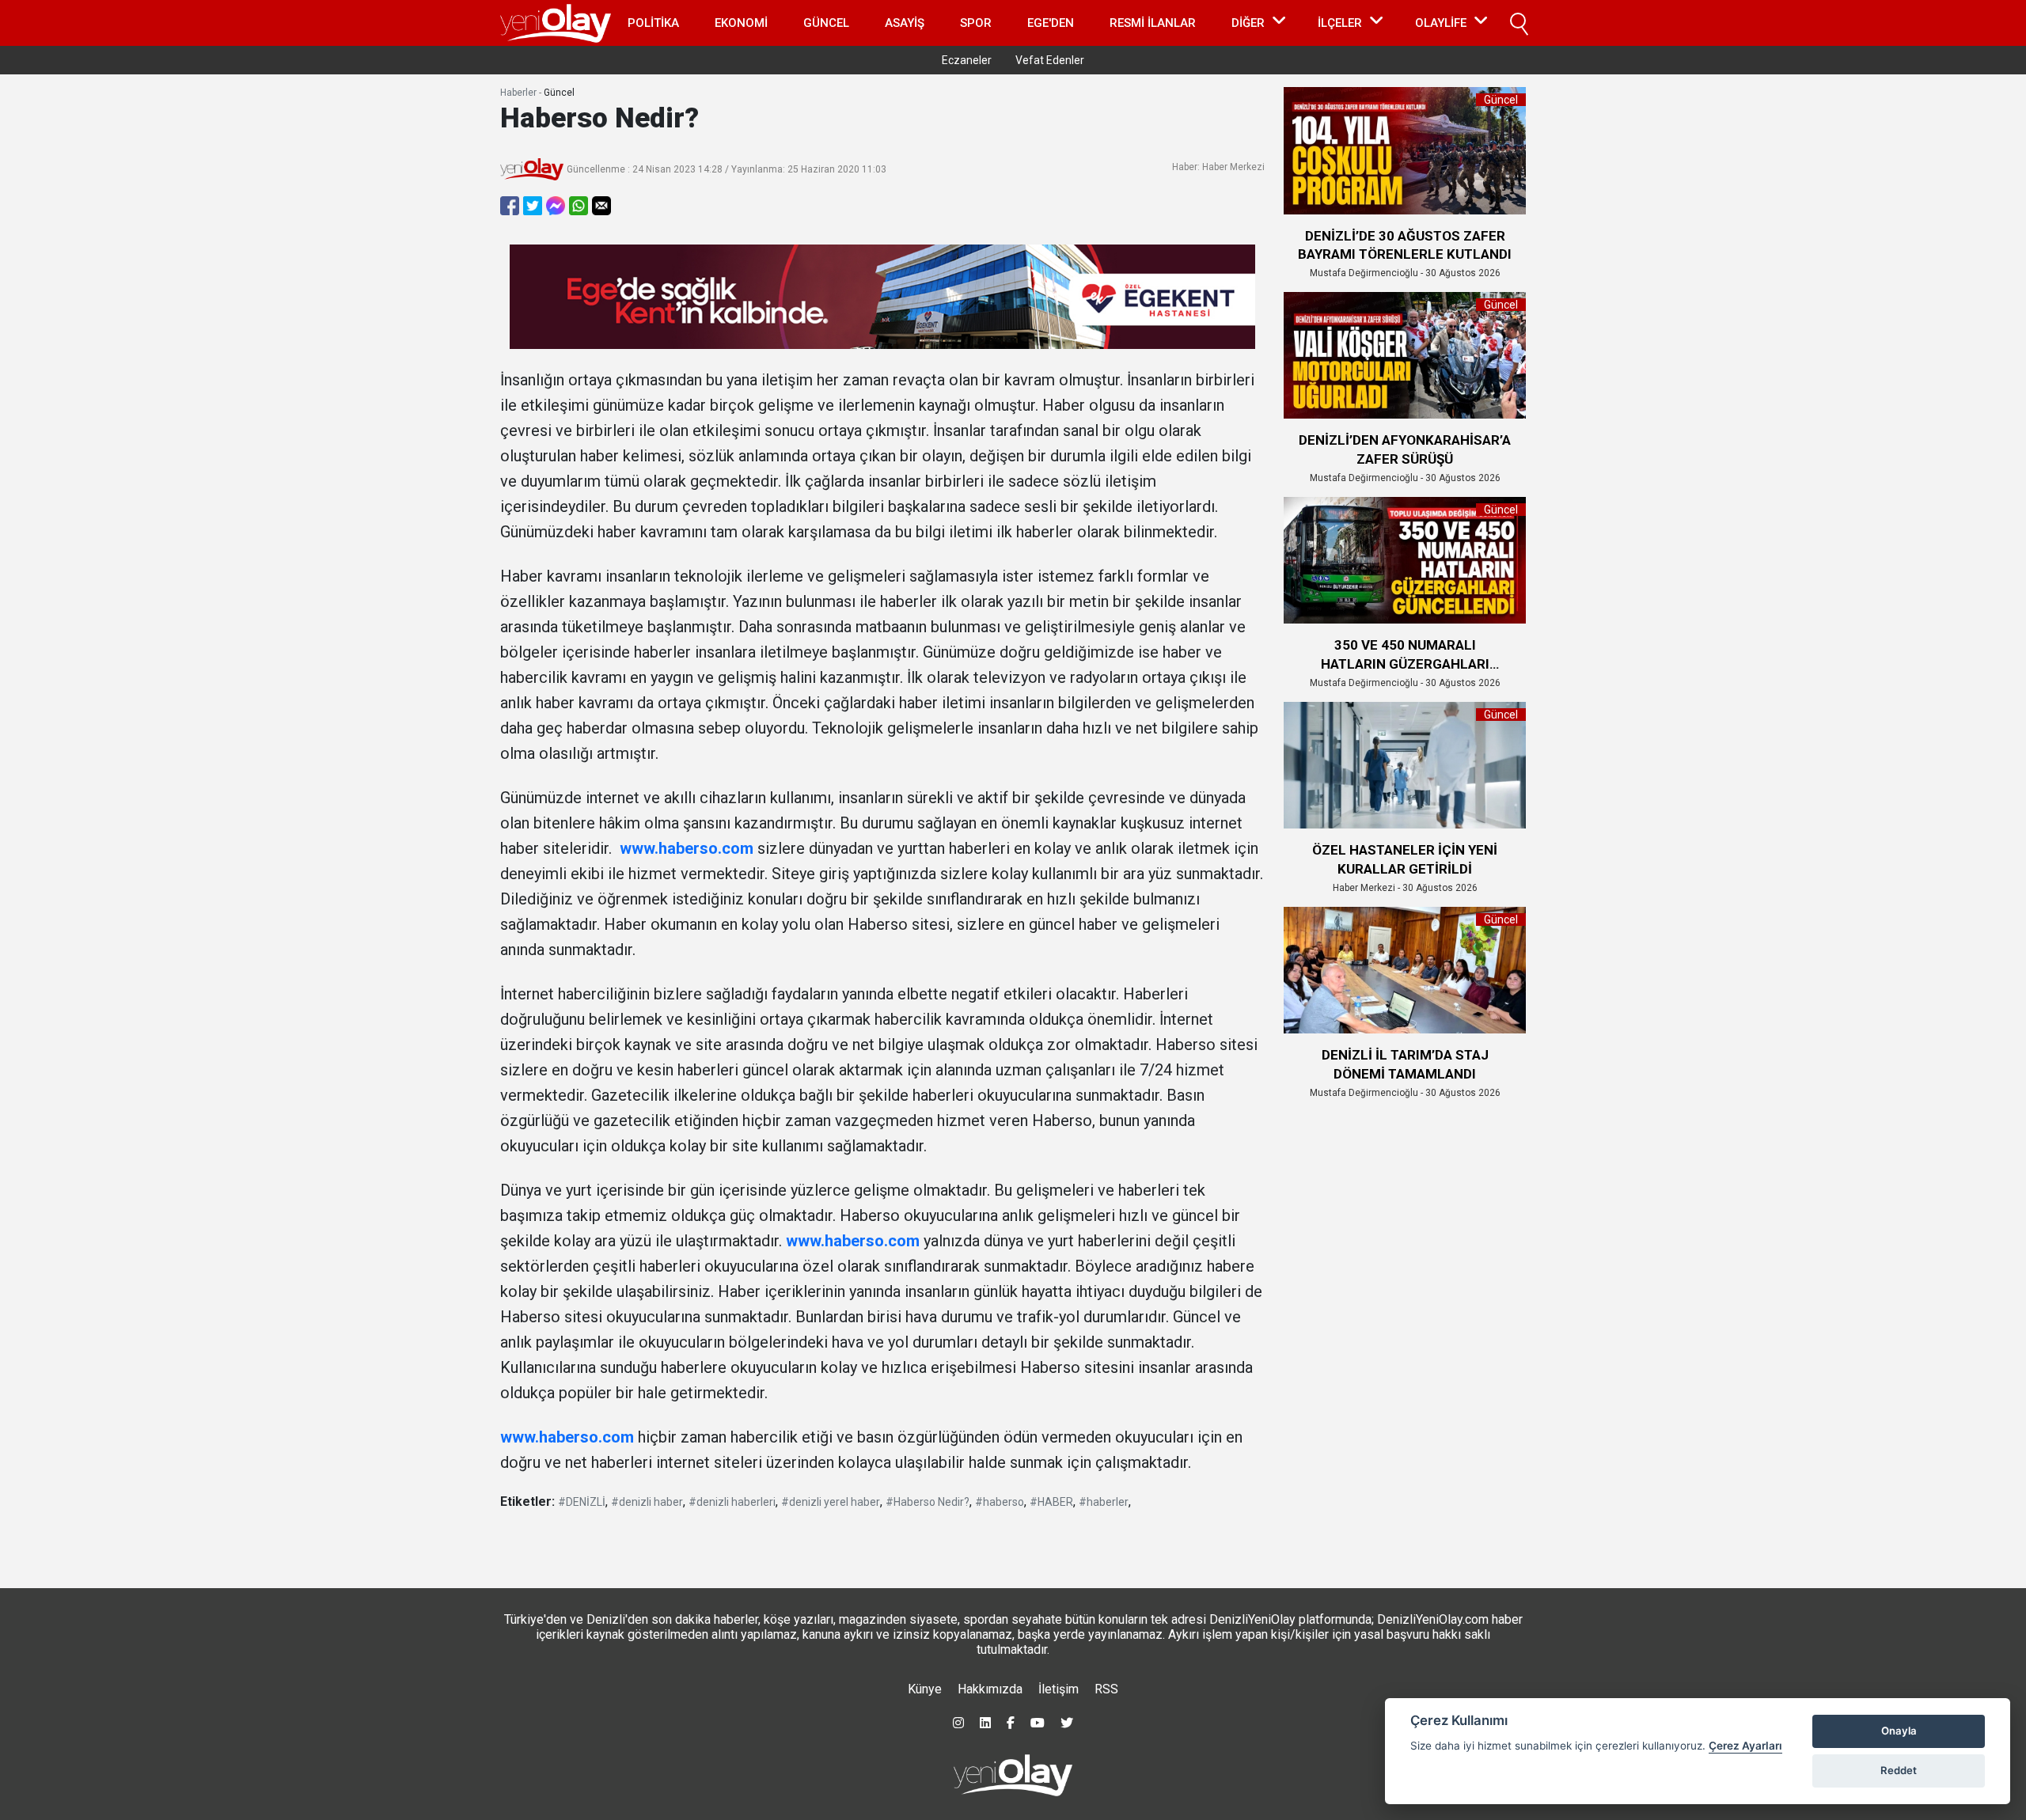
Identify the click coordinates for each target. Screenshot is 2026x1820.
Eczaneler (967, 60)
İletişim (1059, 1689)
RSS (1106, 1689)
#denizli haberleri (732, 1502)
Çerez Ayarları (1745, 1746)
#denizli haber (647, 1502)
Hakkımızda (990, 1689)
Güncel (826, 23)
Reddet (1899, 1770)
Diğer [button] (1248, 23)
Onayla (1899, 1731)
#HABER (1051, 1502)
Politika (653, 23)
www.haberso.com (687, 848)
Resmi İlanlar (1153, 23)
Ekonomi (741, 23)
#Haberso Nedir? (928, 1502)
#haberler (1104, 1502)
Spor (976, 23)
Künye (925, 1689)
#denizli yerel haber (831, 1502)
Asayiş (905, 23)
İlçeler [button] (1340, 23)
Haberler (518, 93)
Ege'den (1051, 23)
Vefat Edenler (1050, 60)
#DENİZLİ (582, 1502)
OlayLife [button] (1441, 23)
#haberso (1000, 1502)
